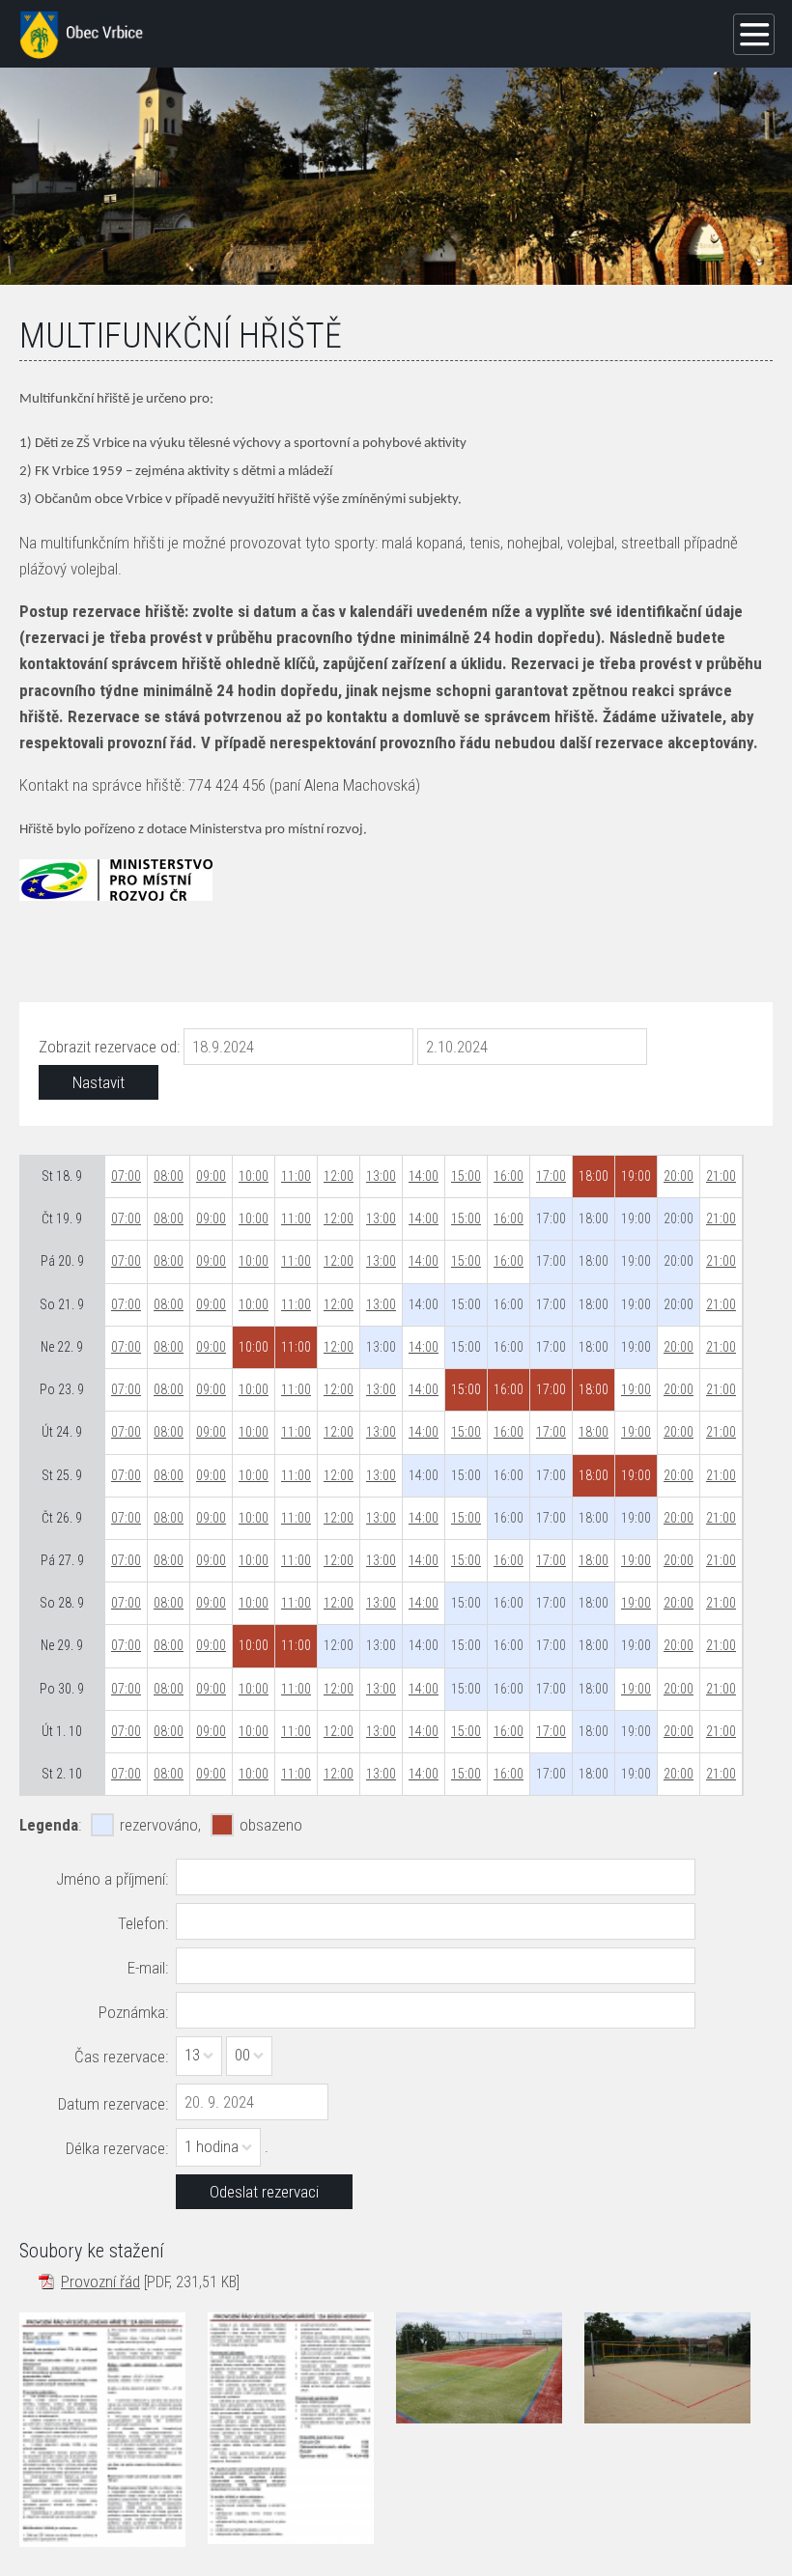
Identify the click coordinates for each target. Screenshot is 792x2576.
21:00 (721, 1176)
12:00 (339, 1176)
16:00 (509, 1176)
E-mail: (148, 1968)
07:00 (126, 1176)
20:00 (679, 1176)
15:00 (466, 1176)
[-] (479, 2367)
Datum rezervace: (113, 2104)
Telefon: (143, 1923)
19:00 (636, 1389)
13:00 (381, 1176)
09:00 (211, 1176)
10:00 (254, 1176)
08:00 (169, 1176)
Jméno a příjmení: (112, 1879)
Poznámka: (133, 2012)
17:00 (551, 1176)
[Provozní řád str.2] (291, 2428)
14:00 (424, 1176)
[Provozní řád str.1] (102, 2429)
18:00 (594, 1432)
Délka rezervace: (117, 2148)
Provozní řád (100, 2282)
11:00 (296, 1176)
